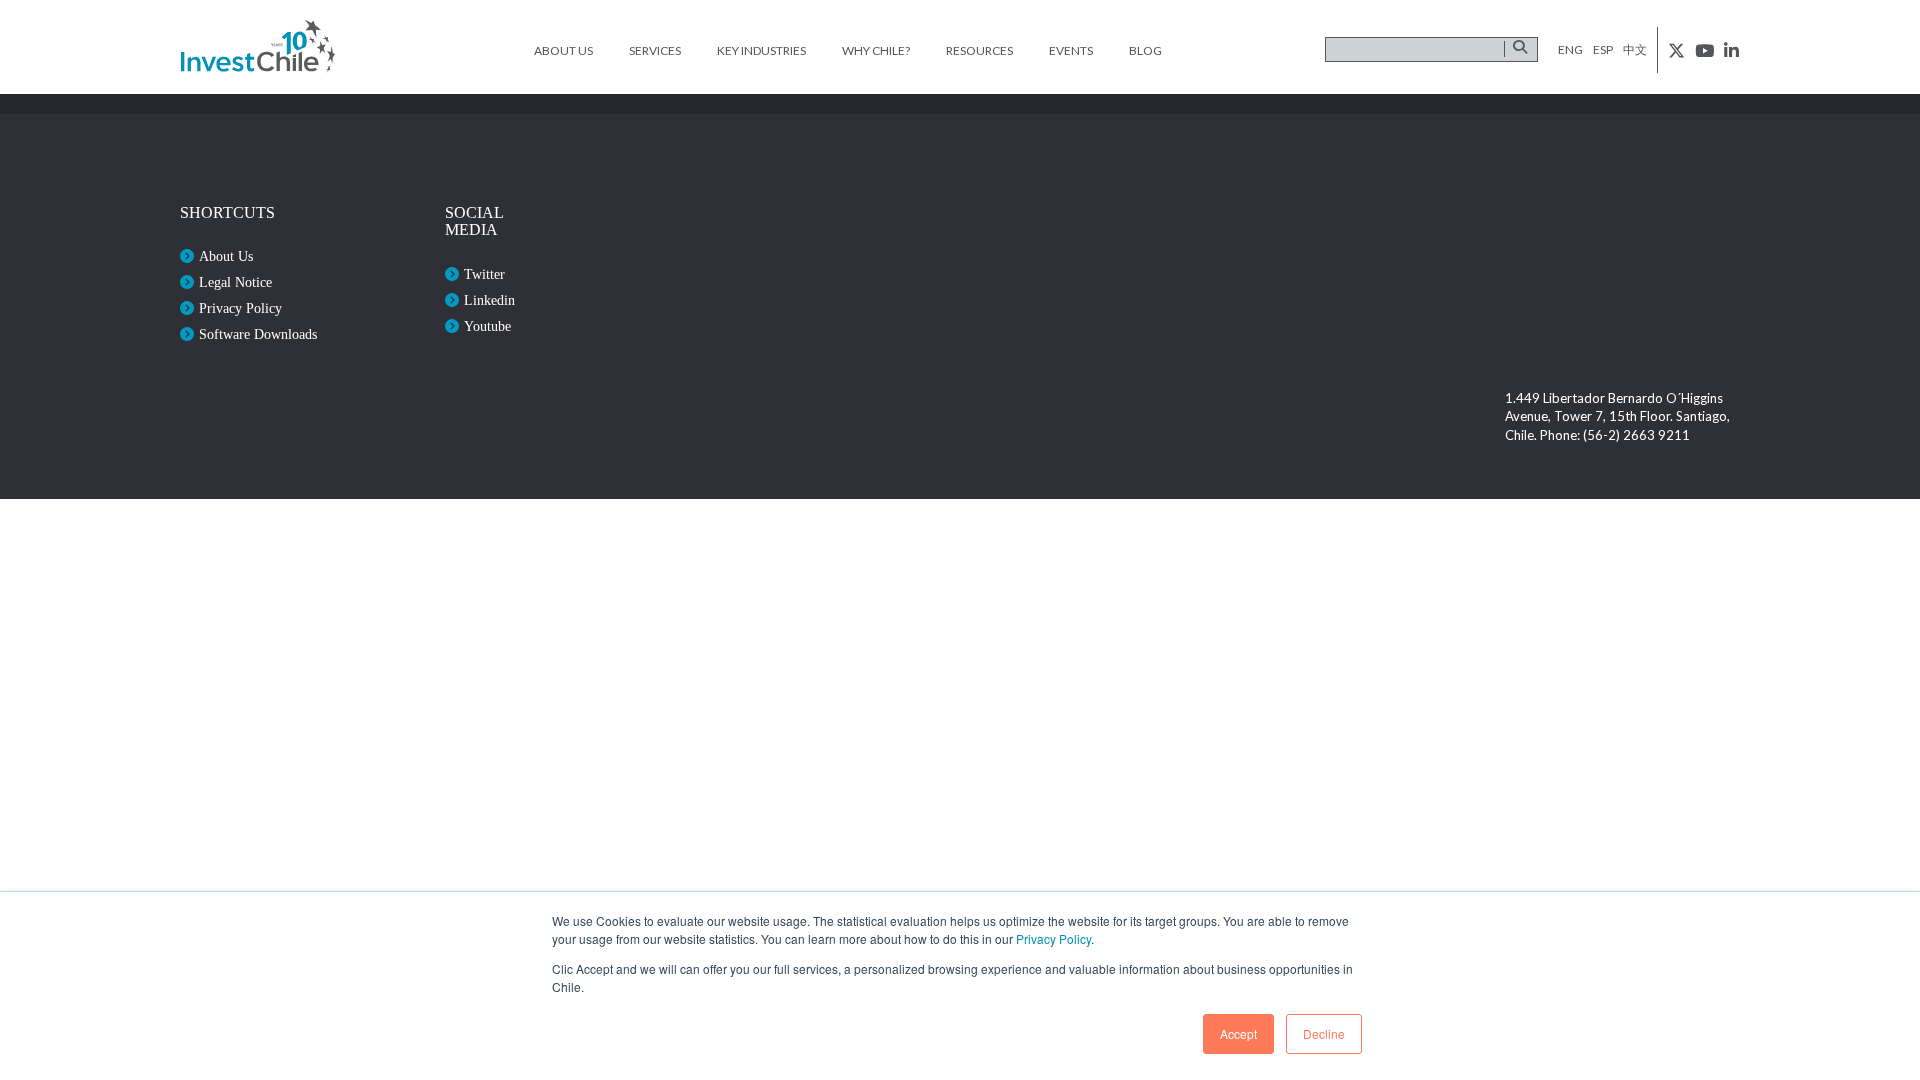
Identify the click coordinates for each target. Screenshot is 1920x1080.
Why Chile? (876, 50)
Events (1071, 50)
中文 (1635, 49)
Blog (1145, 50)
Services (655, 50)
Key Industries (761, 50)
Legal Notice (235, 282)
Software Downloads (258, 334)
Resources (979, 50)
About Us (563, 50)
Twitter (484, 274)
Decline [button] (1324, 1033)
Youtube (487, 326)
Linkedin (489, 300)
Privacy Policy (1053, 938)
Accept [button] (1238, 1033)
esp (1603, 49)
